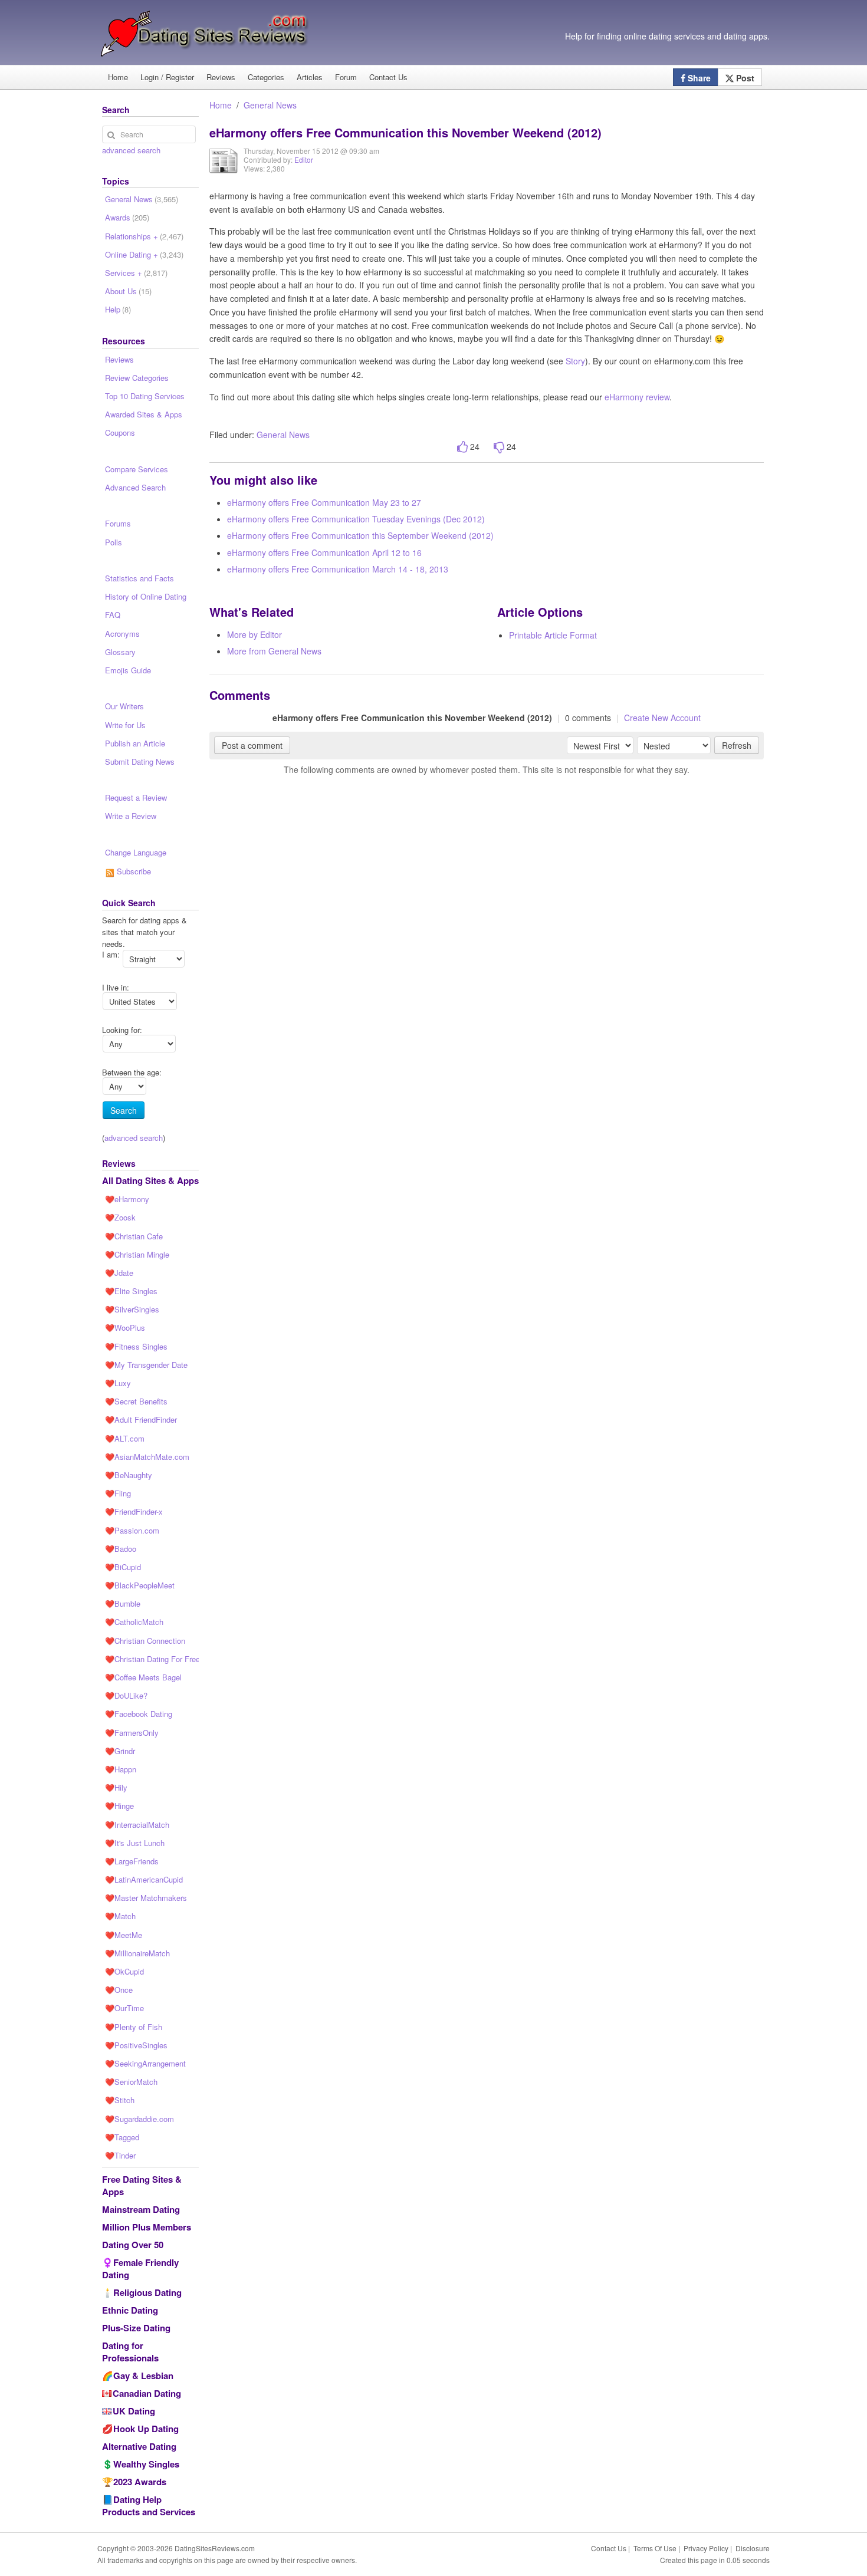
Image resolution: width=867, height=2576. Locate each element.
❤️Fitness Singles (136, 1346)
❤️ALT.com (125, 1438)
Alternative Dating (139, 2446)
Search (124, 1110)
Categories (266, 77)
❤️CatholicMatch (134, 1622)
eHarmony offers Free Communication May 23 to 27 (324, 502)
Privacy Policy (706, 2548)
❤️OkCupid (124, 1971)
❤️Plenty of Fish (134, 2027)
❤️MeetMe (124, 1935)
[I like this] (462, 447)
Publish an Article (135, 743)
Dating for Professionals (130, 2352)
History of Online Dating (146, 596)
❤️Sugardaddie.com (139, 2119)
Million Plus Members (147, 2227)
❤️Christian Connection (145, 1641)
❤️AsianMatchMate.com (147, 1457)
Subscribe (133, 871)
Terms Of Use (655, 2548)
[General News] (224, 169)
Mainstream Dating (141, 2209)
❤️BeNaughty (129, 1475)
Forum (346, 77)
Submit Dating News (140, 761)
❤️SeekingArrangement (145, 2063)
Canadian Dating (147, 2393)
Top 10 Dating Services (145, 396)
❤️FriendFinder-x (134, 1511)
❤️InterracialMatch (137, 1825)
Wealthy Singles (146, 2464)
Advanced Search (135, 487)
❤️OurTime (124, 2008)
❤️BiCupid (123, 1567)
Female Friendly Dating (140, 2269)
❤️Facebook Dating (139, 1714)
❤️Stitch (120, 2100)
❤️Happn (121, 1769)
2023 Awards (140, 2482)
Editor (304, 159)
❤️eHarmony (127, 1199)
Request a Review (136, 797)
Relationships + (144, 236)
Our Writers (124, 706)
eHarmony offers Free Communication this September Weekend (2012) (360, 535)
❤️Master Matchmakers (146, 1898)
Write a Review (131, 816)
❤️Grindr (120, 1751)
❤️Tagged (122, 2137)
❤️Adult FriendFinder (141, 1419)
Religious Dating (147, 2292)
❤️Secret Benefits (136, 1401)
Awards (127, 217)
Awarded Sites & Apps (144, 414)
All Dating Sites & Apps (150, 1180)
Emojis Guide (128, 670)
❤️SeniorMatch (131, 2082)
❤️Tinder (120, 2155)
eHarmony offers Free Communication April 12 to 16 (324, 552)
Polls (114, 542)
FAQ (113, 615)
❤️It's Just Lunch (135, 1843)
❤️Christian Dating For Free (152, 1659)
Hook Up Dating (146, 2429)
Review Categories (137, 378)
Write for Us (125, 725)
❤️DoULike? (126, 1695)
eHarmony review (637, 397)
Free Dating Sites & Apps (142, 2185)
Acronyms (122, 634)
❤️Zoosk (120, 1217)
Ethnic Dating (130, 2310)
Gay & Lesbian (143, 2376)
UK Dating (134, 2411)
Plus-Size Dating (136, 2328)
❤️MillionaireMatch (137, 1953)
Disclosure (753, 2548)
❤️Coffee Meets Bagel (143, 1677)
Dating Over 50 (133, 2245)
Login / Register (167, 77)
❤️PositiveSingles (136, 2045)
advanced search (131, 150)
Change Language (136, 852)
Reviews (221, 77)
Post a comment (252, 745)
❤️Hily (116, 1787)
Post (744, 78)
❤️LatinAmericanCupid (144, 1879)
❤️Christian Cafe (134, 1236)
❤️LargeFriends (132, 1861)
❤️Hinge (119, 1806)
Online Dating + (144, 254)
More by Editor (254, 634)
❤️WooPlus (125, 1328)
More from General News (274, 651)
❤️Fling (118, 1493)
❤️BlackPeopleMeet (140, 1585)
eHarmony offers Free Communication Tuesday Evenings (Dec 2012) (356, 519)
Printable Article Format (553, 635)
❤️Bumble (123, 1603)
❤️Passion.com (132, 1530)
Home (118, 77)
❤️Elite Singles (131, 1291)
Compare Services (137, 469)
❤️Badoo (121, 1549)
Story (575, 361)
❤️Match (120, 1916)
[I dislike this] (499, 447)
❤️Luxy (118, 1383)
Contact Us (388, 77)
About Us (128, 291)
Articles (310, 77)
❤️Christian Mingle (137, 1254)
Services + (136, 273)
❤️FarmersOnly (132, 1733)
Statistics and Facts (139, 578)
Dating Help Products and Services (149, 2506)
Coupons (120, 432)
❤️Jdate (119, 1273)
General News (270, 105)
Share (698, 78)
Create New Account (662, 718)
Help (118, 309)
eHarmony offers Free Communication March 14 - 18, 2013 (338, 569)
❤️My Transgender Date (146, 1365)
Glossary (120, 652)
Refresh (737, 745)
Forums (118, 523)
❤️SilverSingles (132, 1309)
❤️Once (119, 1990)
